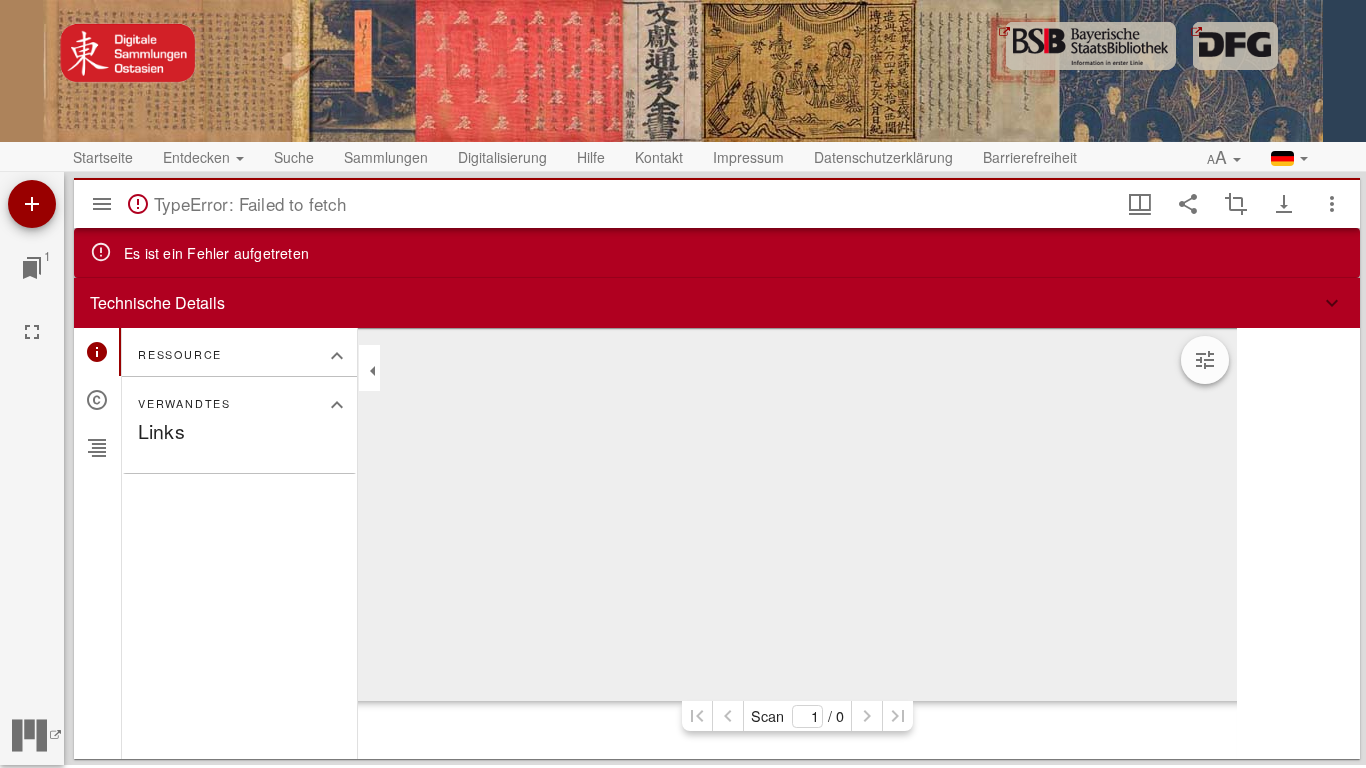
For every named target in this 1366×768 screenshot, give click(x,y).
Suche (294, 157)
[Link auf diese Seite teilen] (1188, 204)
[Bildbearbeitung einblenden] (1205, 360)
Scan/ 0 (797, 715)
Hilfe (591, 157)
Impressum (748, 157)
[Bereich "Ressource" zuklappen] (337, 356)
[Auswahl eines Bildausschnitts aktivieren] (1236, 204)
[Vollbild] (32, 332)
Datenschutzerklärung (883, 157)
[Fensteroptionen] (1332, 204)
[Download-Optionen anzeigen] (1284, 204)
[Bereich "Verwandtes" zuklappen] (337, 405)
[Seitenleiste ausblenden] (102, 204)
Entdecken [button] (198, 157)
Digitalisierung (502, 157)
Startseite (103, 157)
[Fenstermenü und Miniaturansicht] (1140, 204)
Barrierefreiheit (1030, 157)
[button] (1224, 158)
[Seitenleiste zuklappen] (373, 371)
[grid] (1298, 543)
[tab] (97, 352)
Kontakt (659, 157)
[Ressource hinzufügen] (32, 204)
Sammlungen (386, 157)
